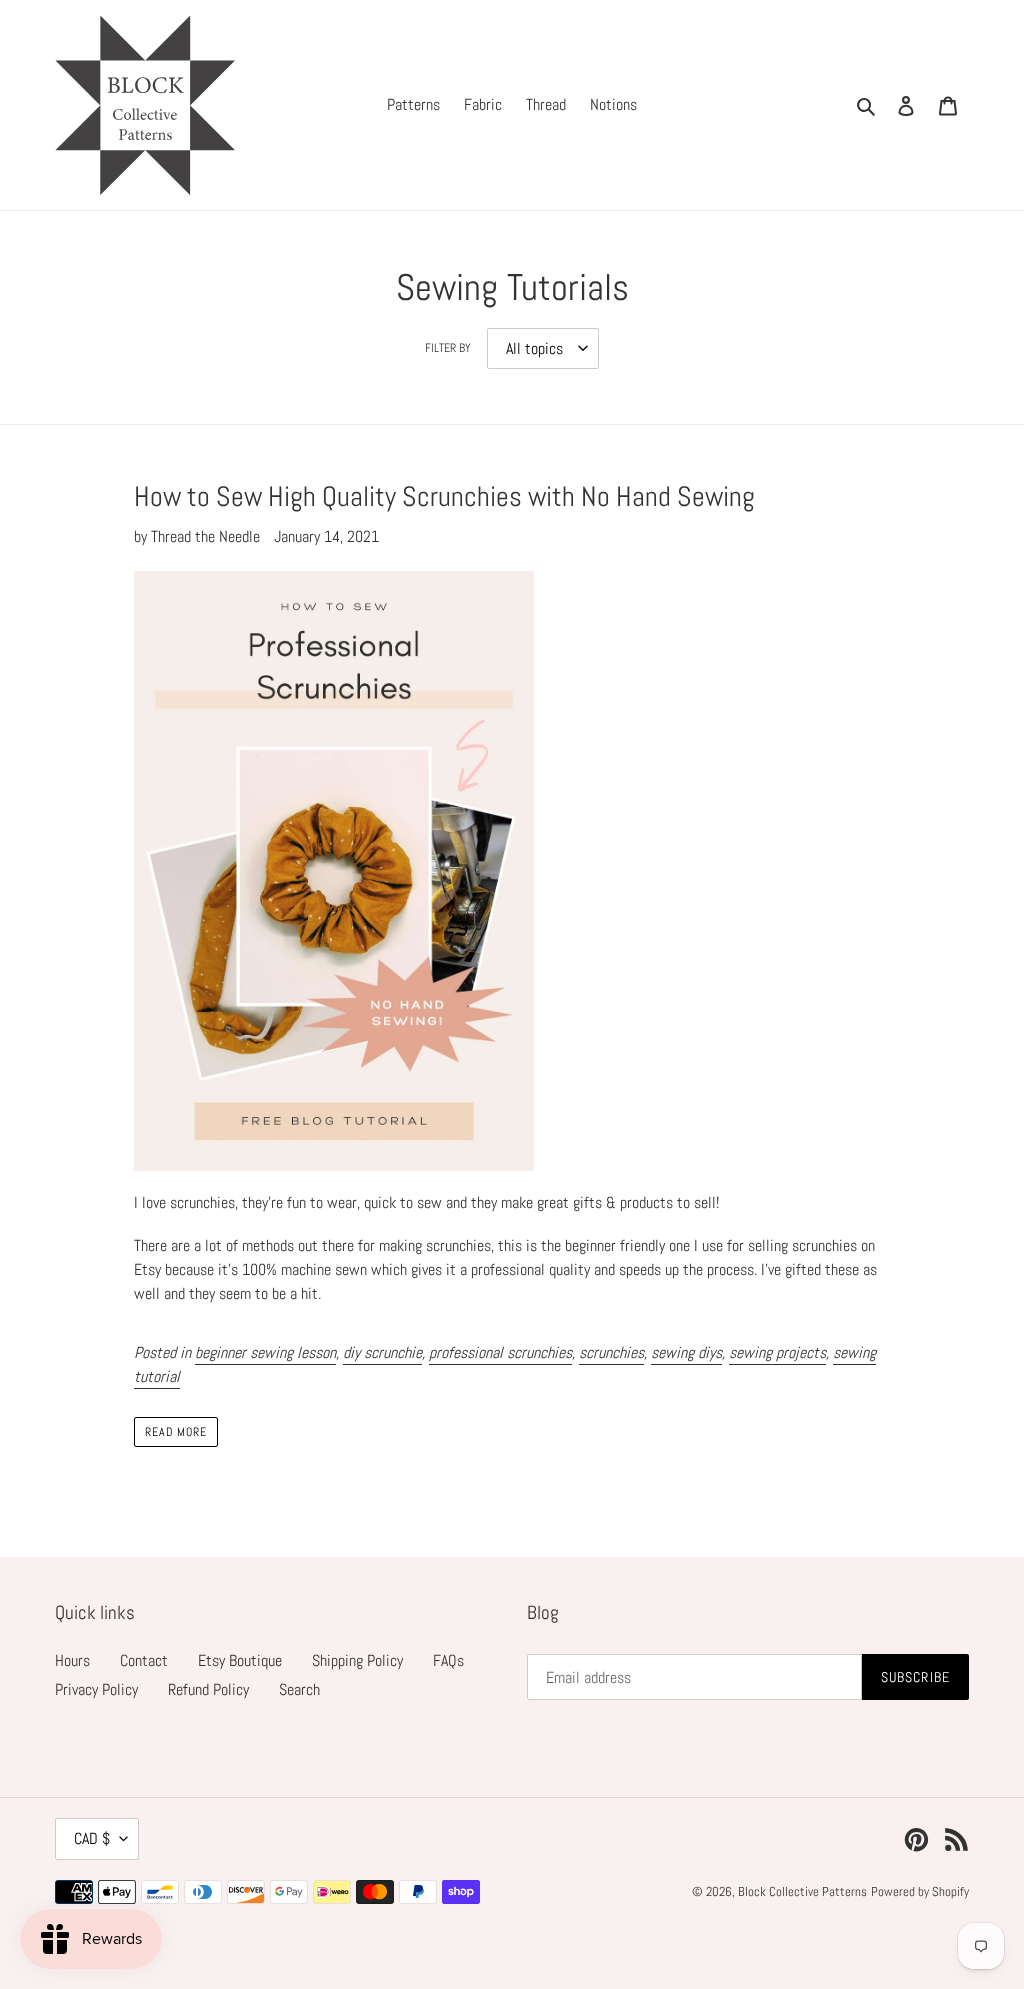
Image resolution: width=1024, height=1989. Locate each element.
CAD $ (92, 1838)
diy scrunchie (382, 1352)
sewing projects (777, 1352)
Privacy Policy (96, 1689)
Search (299, 1689)
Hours (72, 1660)
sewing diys (686, 1352)
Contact (144, 1660)
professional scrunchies (500, 1352)
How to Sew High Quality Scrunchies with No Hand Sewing (444, 496)
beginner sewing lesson (265, 1352)
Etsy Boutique (240, 1660)
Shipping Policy (357, 1660)
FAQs (448, 1660)
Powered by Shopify (920, 1891)
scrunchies (611, 1352)
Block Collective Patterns (802, 1891)
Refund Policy (208, 1689)
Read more (176, 1432)
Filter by (448, 348)
